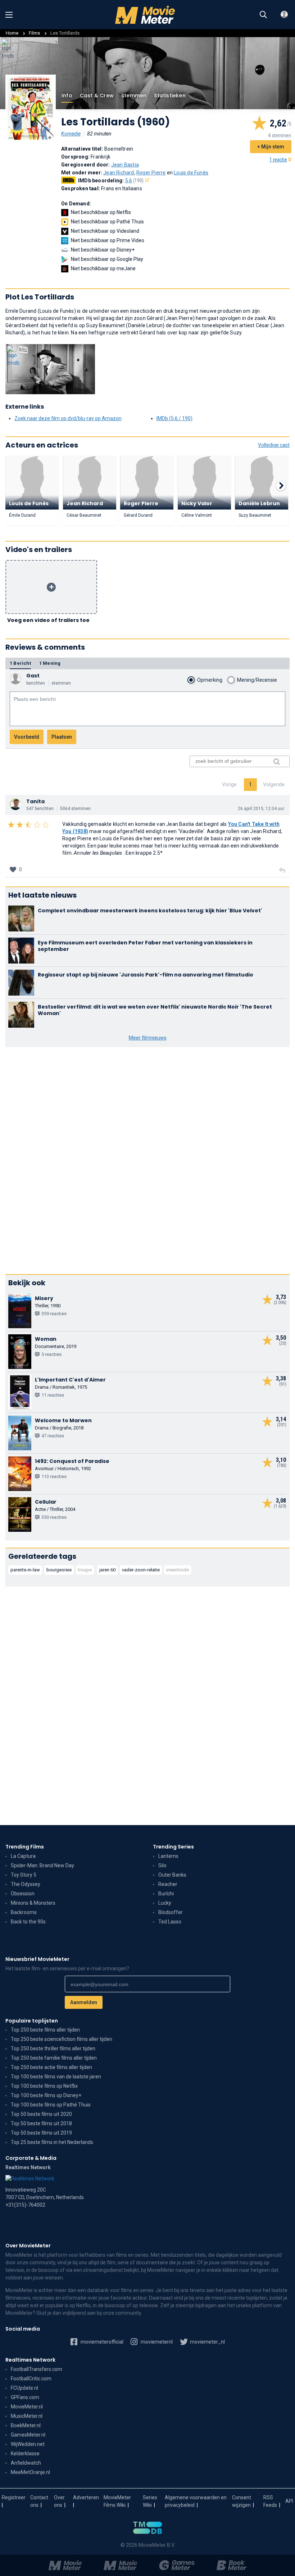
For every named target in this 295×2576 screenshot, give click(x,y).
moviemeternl (156, 2342)
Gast (33, 676)
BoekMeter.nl (26, 2425)
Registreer (14, 2497)
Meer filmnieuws (148, 1038)
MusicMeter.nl (27, 2416)
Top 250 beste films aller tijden (45, 2030)
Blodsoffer (171, 1912)
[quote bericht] (282, 871)
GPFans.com (25, 2397)
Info (67, 95)
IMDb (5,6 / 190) (174, 418)
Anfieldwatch (26, 2463)
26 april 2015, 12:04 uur (261, 809)
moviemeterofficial (101, 2342)
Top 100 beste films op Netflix (44, 2086)
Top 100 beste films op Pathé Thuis (51, 2105)
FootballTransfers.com (37, 2369)
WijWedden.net (28, 2444)
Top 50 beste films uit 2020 (41, 2114)
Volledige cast (274, 445)
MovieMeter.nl (27, 2407)
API (289, 2501)
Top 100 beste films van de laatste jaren (56, 2077)
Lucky (165, 1903)
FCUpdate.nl (24, 2388)
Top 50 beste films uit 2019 (41, 2133)
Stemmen (134, 95)
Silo (162, 1865)
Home (12, 33)
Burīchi (166, 1894)
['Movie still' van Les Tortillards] (50, 369)
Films (34, 33)
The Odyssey (26, 1884)
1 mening (50, 663)
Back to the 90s (28, 1922)
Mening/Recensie (257, 680)
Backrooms (24, 1912)
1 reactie (278, 160)
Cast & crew (97, 95)
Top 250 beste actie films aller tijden (51, 2067)
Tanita (35, 801)
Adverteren (86, 2497)
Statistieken (170, 95)
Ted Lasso (170, 1922)
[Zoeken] (263, 15)
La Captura (23, 1856)
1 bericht (20, 663)
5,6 (135, 181)
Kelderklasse (25, 2453)
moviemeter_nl (207, 2342)
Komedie (71, 134)
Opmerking (210, 680)
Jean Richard (119, 173)
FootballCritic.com (31, 2379)
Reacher (168, 1884)
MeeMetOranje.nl (30, 2472)
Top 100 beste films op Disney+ (46, 2095)
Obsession (23, 1894)
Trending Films (25, 1847)
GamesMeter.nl (28, 2435)
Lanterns (168, 1856)
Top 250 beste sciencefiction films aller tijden (62, 2039)
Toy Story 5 (24, 1875)
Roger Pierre (151, 173)
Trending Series (173, 1847)
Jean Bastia (125, 165)
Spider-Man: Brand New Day (42, 1865)
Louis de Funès (191, 173)
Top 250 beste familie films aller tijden (54, 2058)
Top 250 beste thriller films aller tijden (53, 2048)
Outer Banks (172, 1875)
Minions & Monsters (33, 1903)
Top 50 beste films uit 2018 (41, 2123)
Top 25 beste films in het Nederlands (52, 2142)
